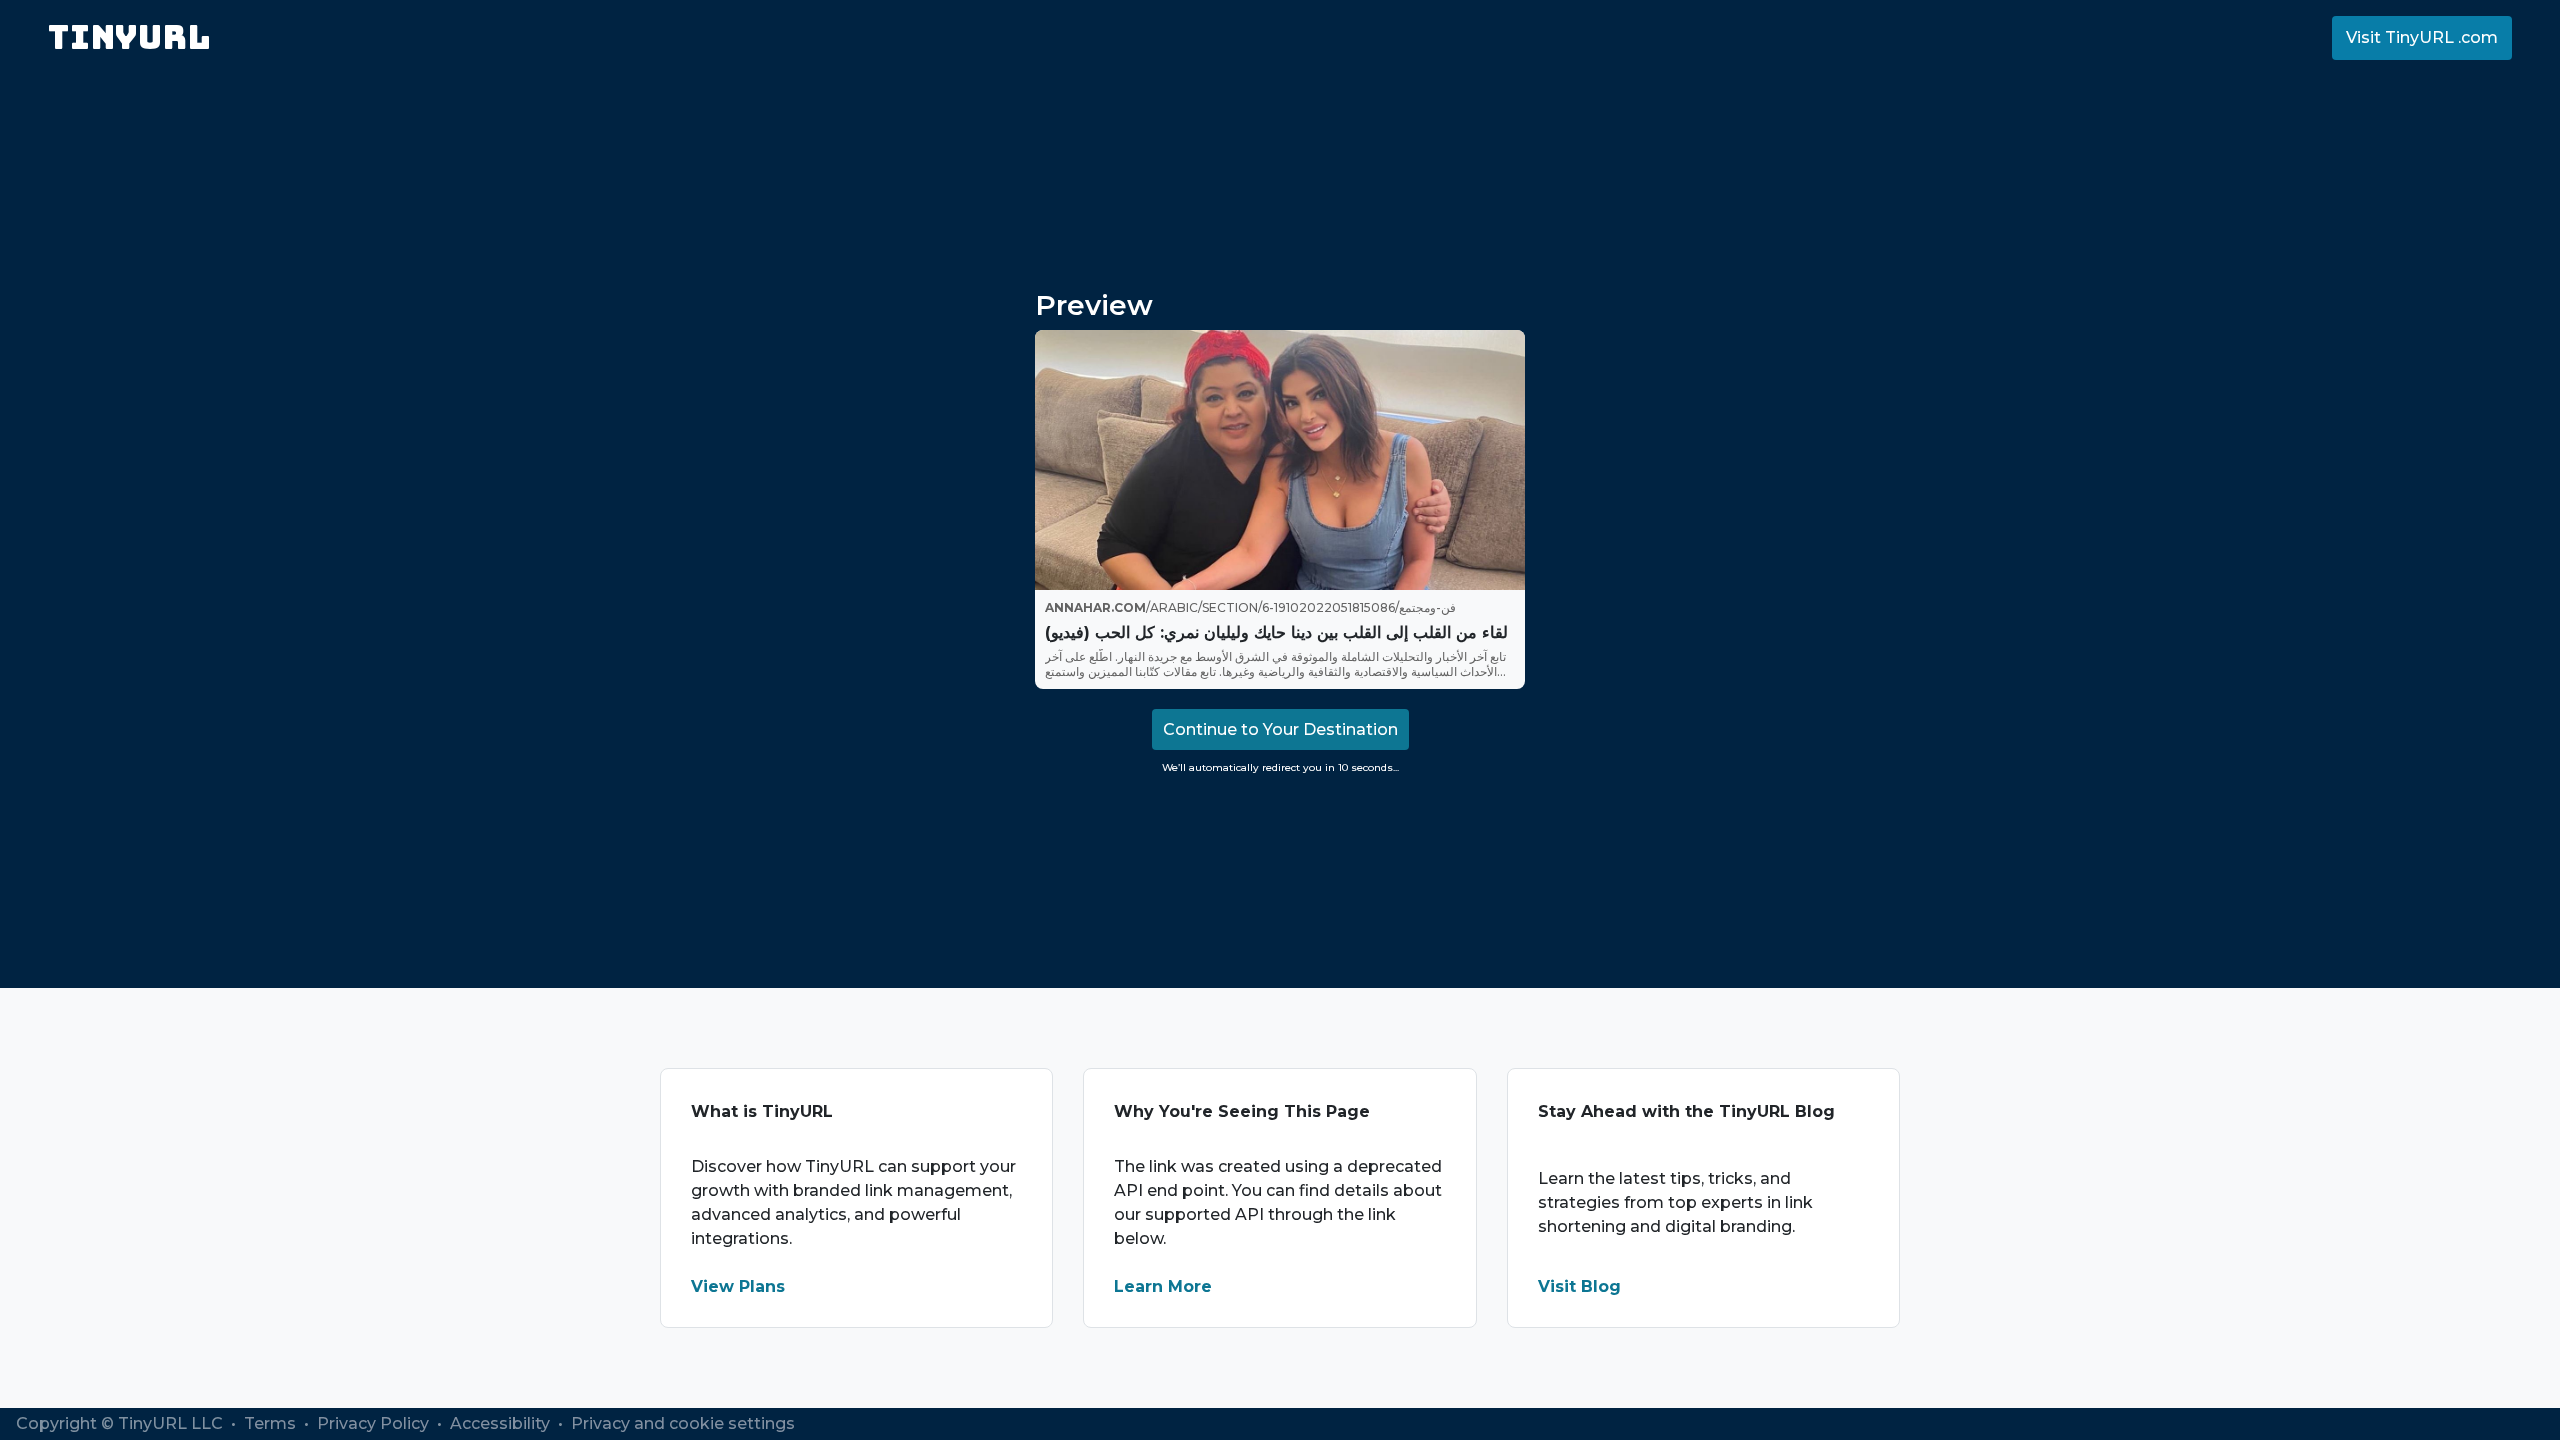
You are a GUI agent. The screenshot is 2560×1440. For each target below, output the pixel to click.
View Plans (738, 1286)
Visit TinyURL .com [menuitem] (2422, 37)
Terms (272, 1423)
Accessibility (502, 1423)
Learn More (1163, 1286)
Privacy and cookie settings (683, 1423)
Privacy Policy (375, 1423)
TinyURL (129, 37)
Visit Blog (1579, 1286)
